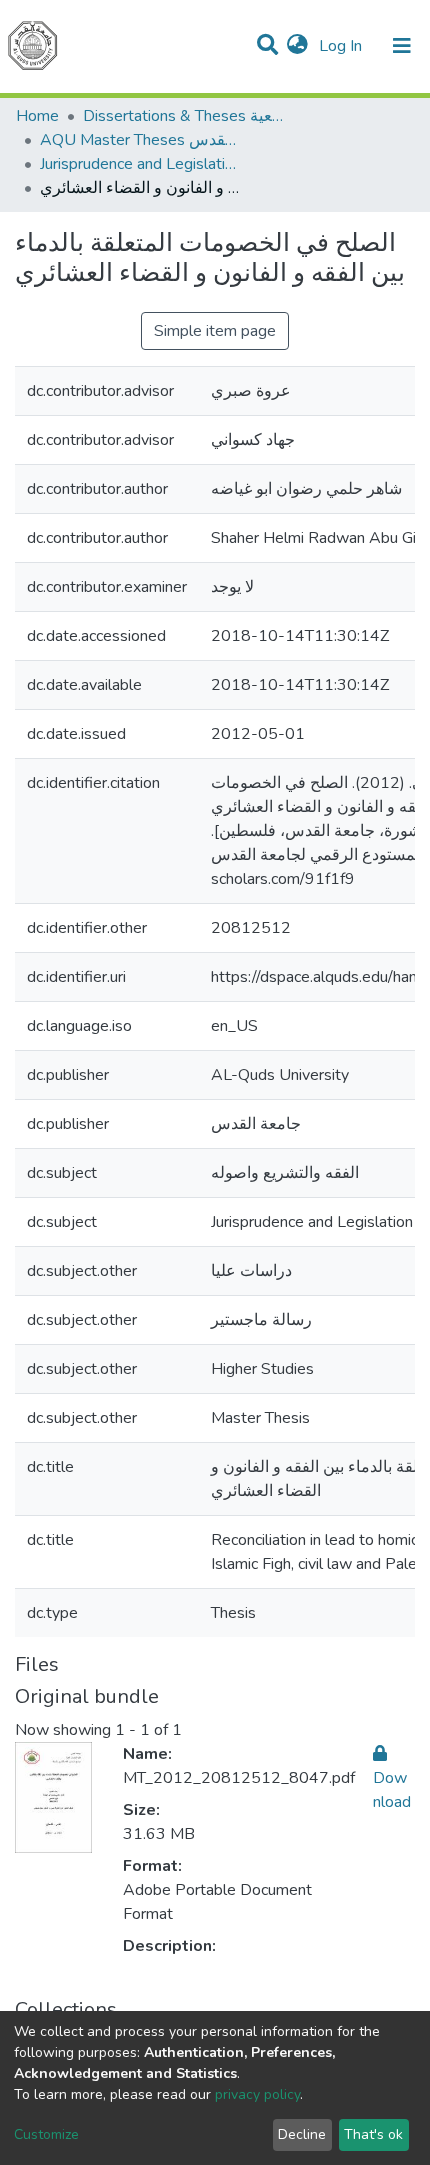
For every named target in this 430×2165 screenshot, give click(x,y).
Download (392, 1790)
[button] (297, 46)
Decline (302, 2134)
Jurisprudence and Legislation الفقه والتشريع (140, 164)
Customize (46, 2134)
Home (37, 116)
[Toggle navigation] (402, 46)
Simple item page (215, 331)
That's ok (373, 2134)
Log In (342, 46)
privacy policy (257, 2094)
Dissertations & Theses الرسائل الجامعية (183, 116)
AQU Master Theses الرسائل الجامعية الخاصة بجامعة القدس (140, 140)
